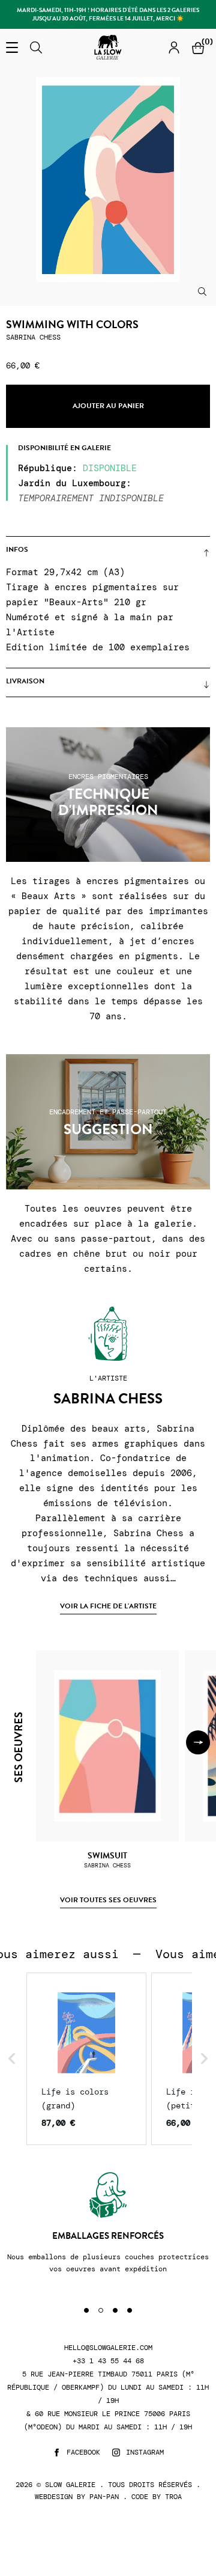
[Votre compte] (174, 47)
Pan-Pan (104, 2497)
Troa (173, 2497)
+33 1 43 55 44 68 (108, 2361)
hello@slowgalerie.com (108, 2348)
